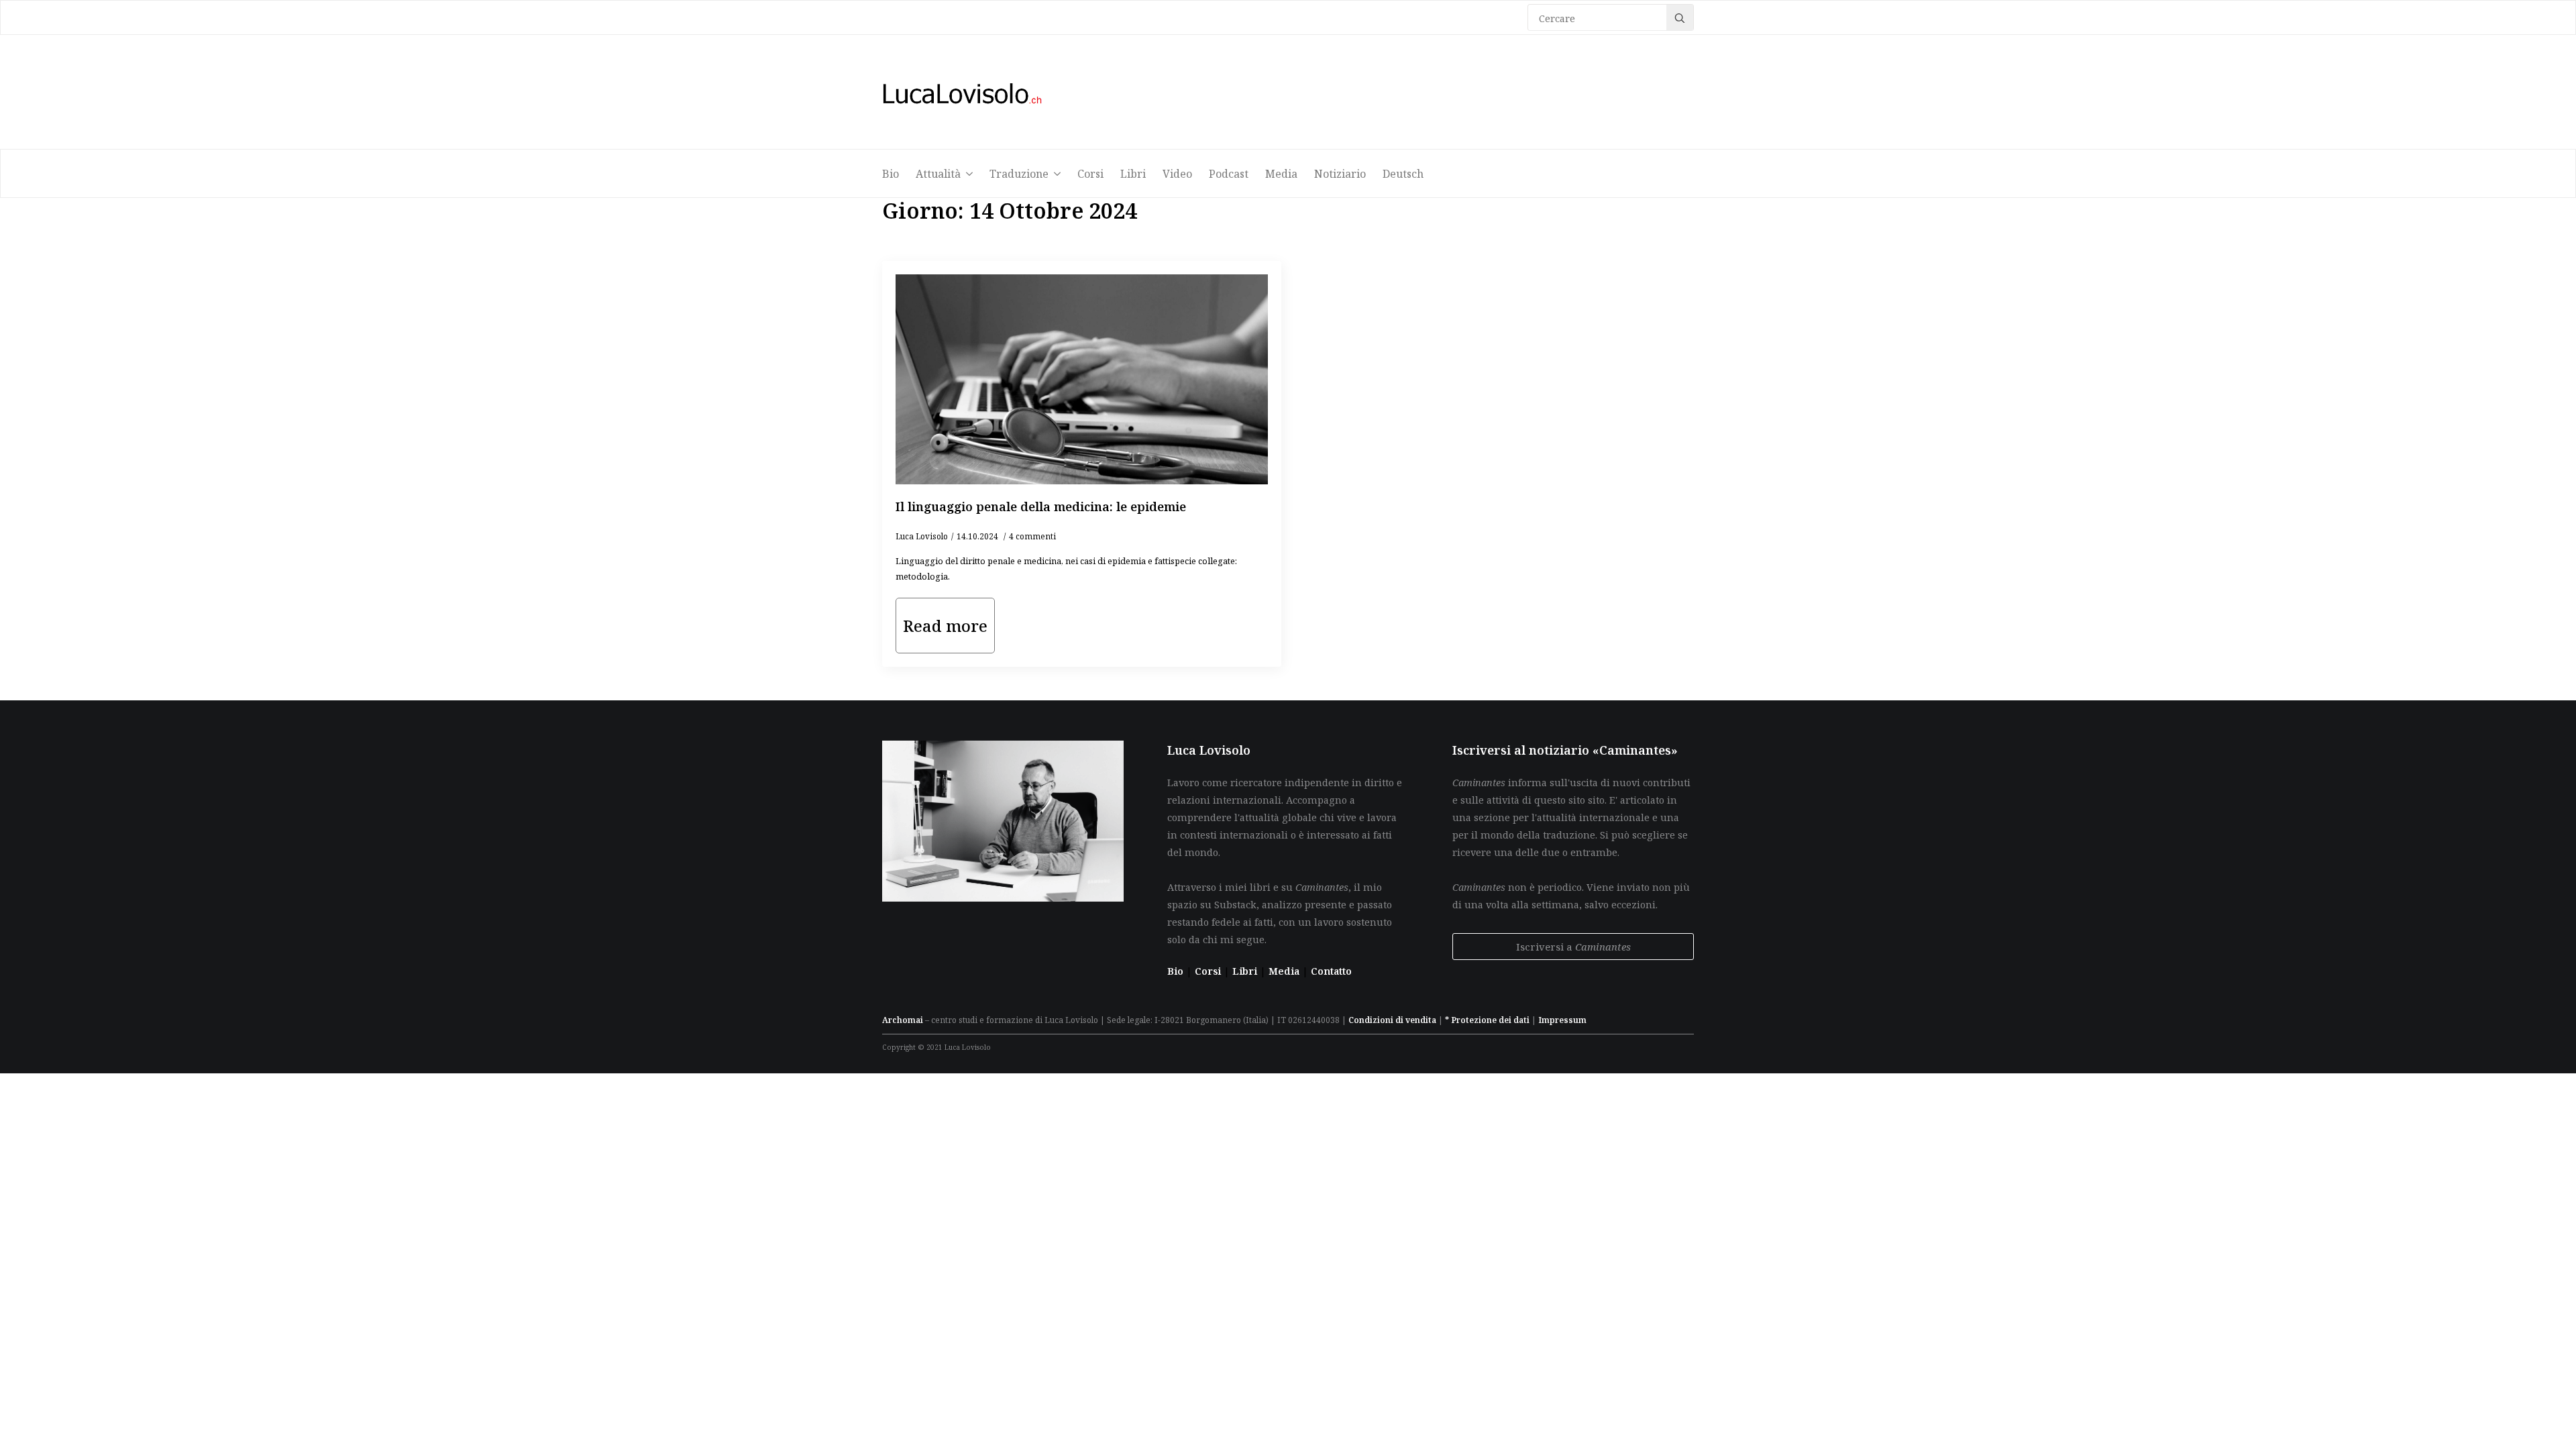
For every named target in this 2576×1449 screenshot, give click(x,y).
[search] (1680, 18)
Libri (1133, 174)
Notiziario (1340, 174)
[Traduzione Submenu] (1061, 174)
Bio (891, 174)
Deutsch (1403, 174)
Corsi (1090, 174)
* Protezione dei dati (1487, 1020)
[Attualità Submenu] (973, 174)
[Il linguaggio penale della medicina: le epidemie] (1082, 379)
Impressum (1562, 1020)
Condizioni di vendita (1392, 1020)
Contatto (1331, 971)
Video (1177, 174)
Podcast (1229, 174)
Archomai (903, 1020)
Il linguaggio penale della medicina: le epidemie (1041, 506)
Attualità (938, 174)
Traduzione (1019, 174)
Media (1281, 174)
